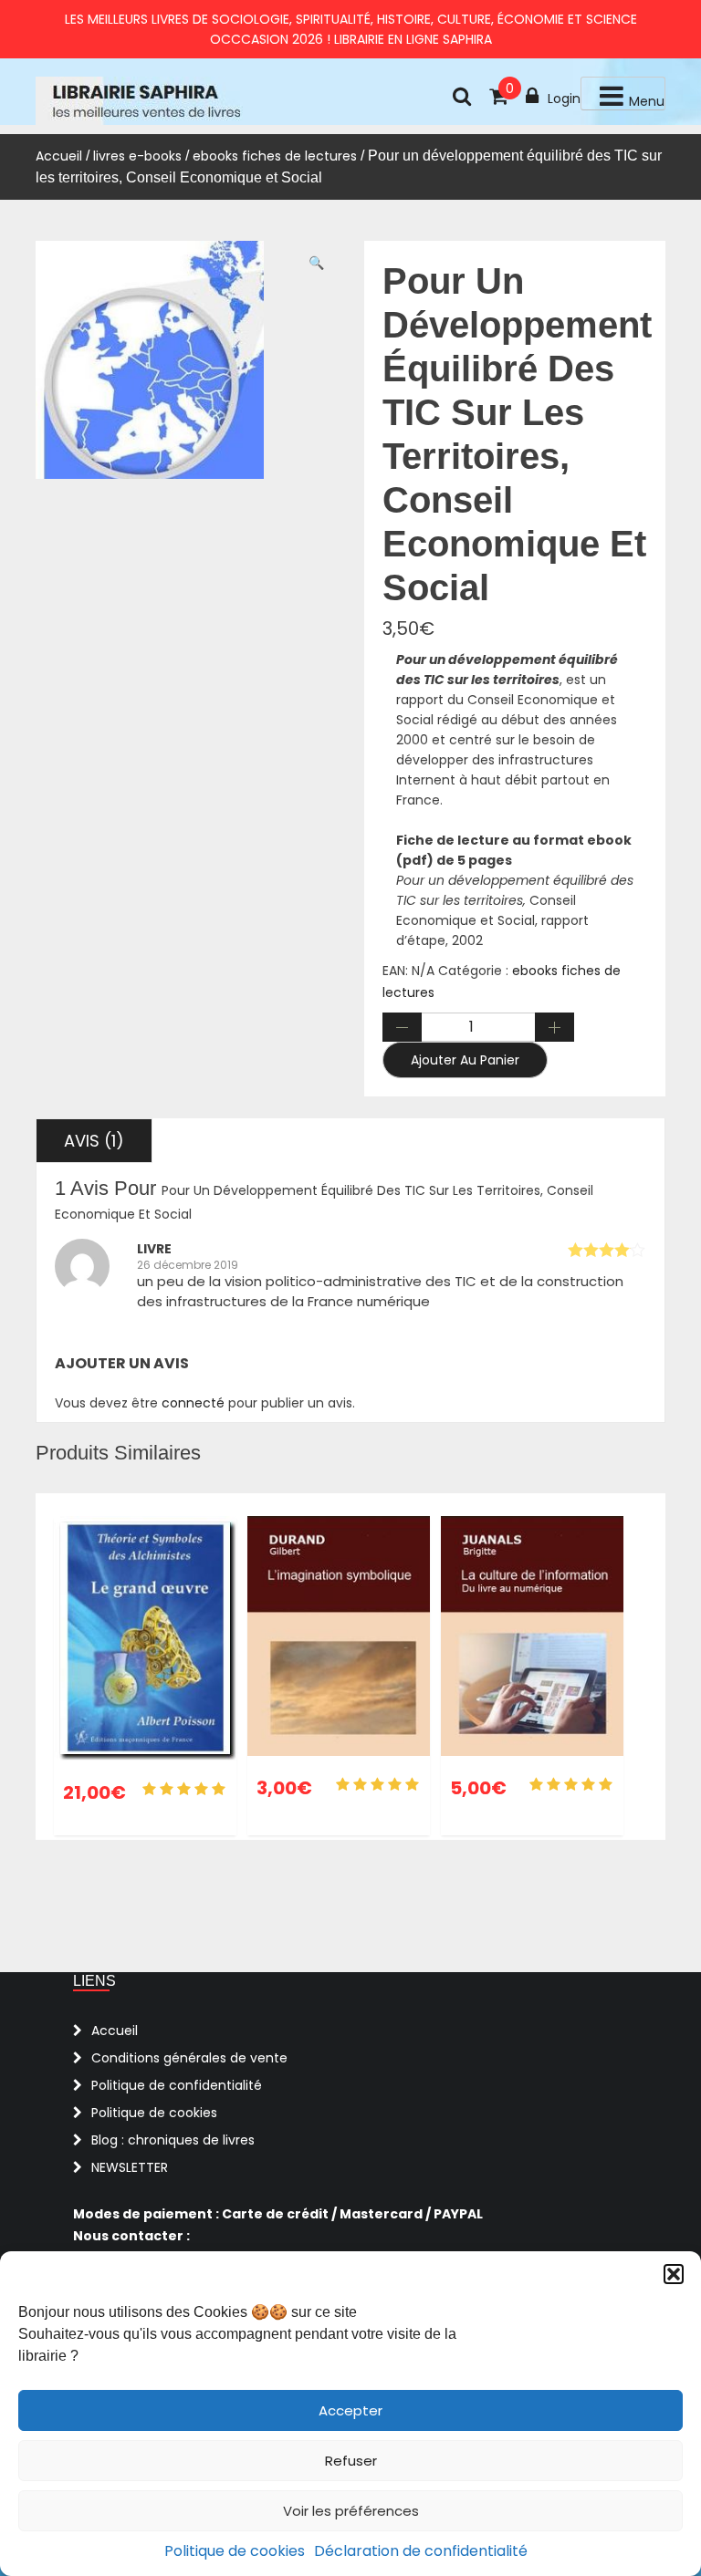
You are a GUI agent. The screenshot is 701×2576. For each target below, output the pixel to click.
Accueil (59, 156)
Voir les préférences (351, 2511)
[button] (674, 2274)
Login (564, 99)
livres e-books (137, 156)
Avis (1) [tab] (94, 1141)
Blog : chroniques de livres (173, 2140)
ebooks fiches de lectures (275, 156)
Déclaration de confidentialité (421, 2551)
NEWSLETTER (130, 2167)
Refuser (351, 2461)
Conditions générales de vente (189, 2058)
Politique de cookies (235, 2551)
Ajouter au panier (465, 1060)
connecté (193, 1403)
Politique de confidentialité (177, 2085)
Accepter (350, 2410)
